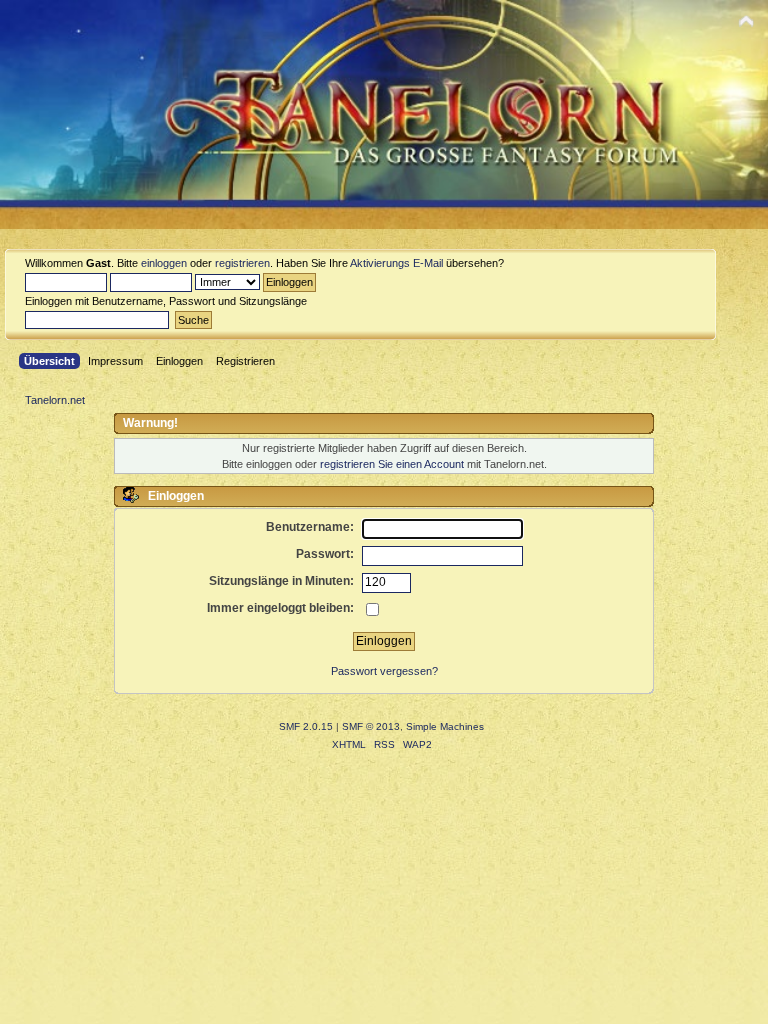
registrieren (242, 263)
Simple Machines (445, 726)
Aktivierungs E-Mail (396, 263)
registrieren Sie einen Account (392, 464)
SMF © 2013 (371, 726)
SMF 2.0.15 (306, 726)
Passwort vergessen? (384, 671)
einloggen (164, 263)
